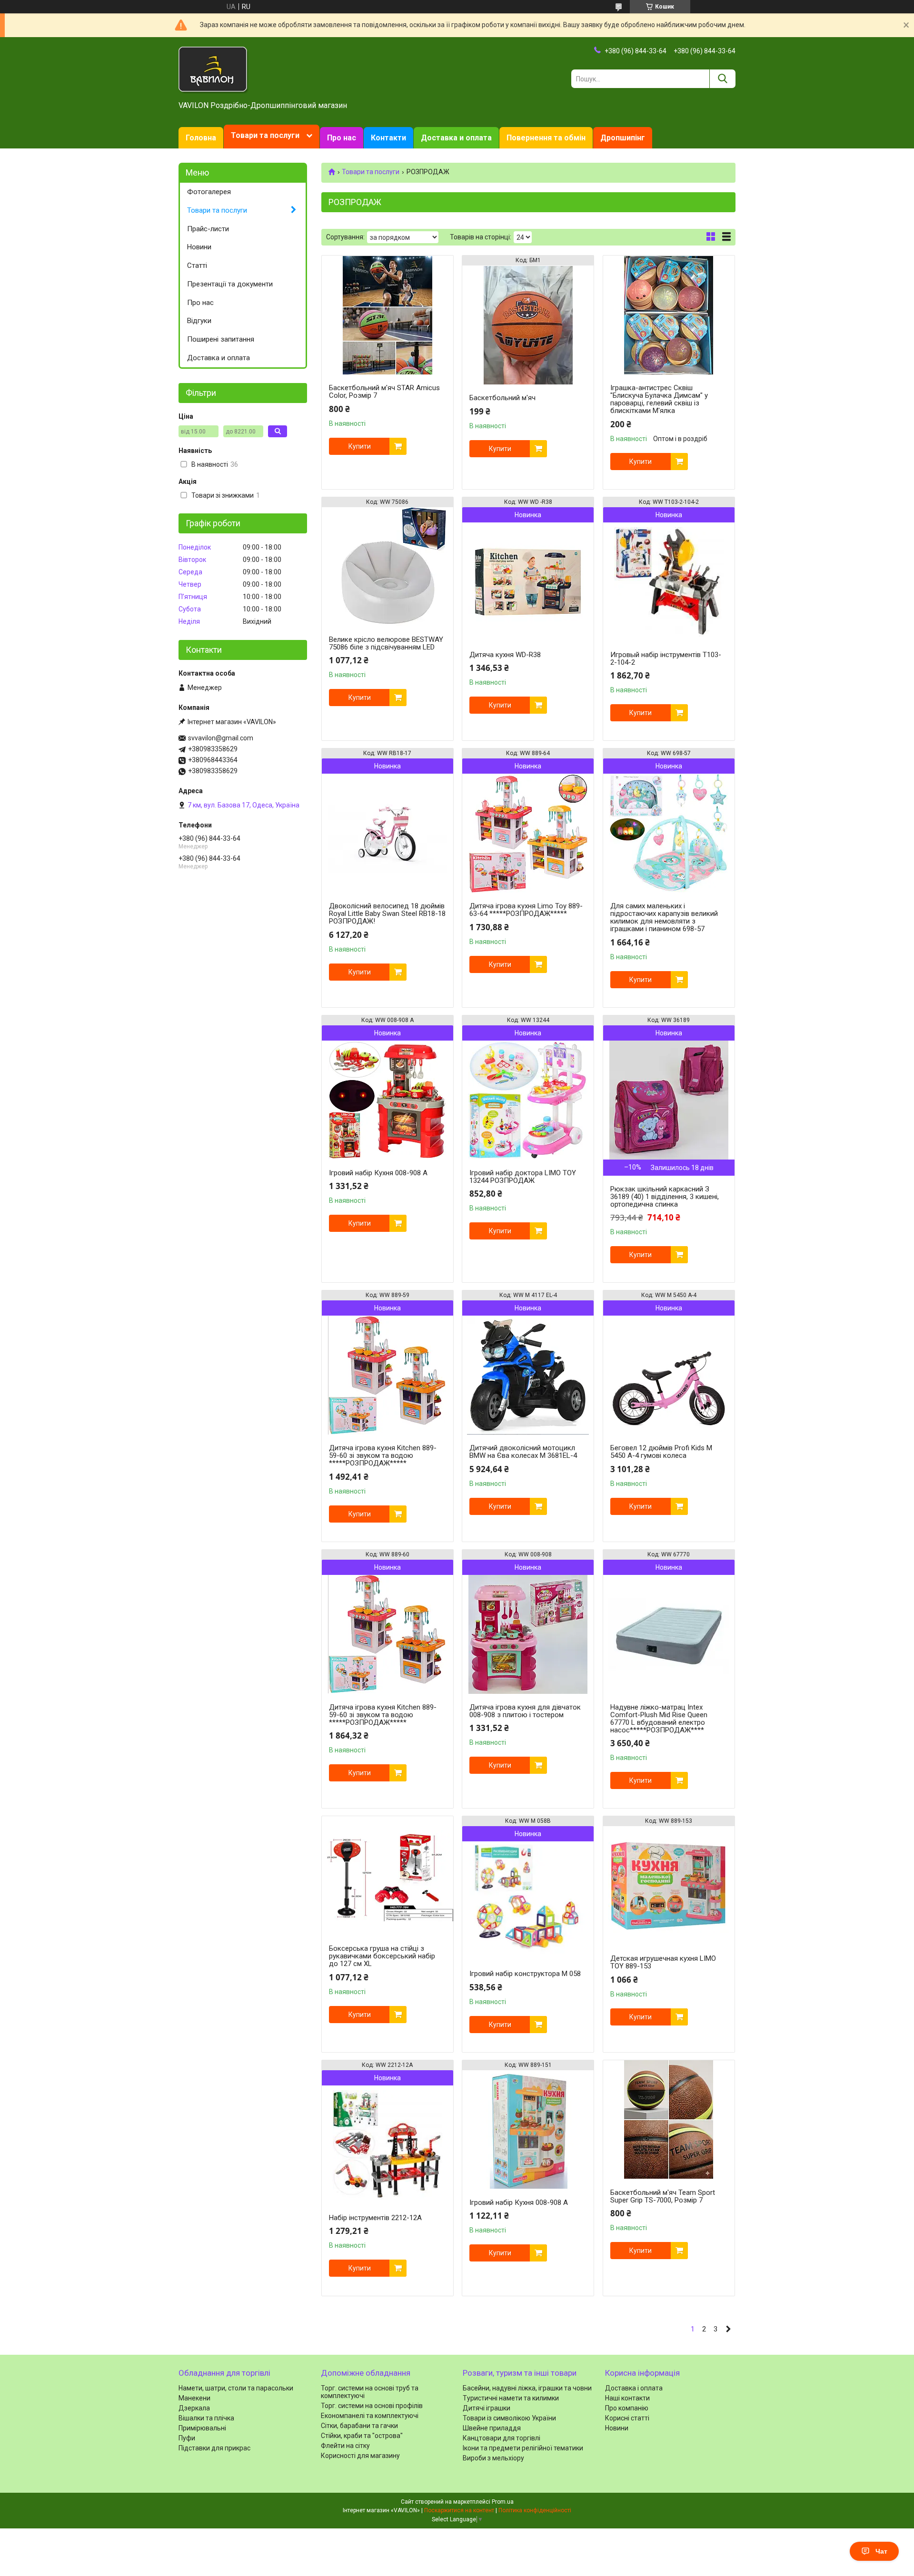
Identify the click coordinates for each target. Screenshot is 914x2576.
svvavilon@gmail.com (221, 738)
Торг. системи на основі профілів (372, 2406)
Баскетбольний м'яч (502, 398)
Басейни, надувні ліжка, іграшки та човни (527, 2388)
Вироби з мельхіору (493, 2458)
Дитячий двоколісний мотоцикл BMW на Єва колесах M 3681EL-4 (523, 1452)
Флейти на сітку (345, 2446)
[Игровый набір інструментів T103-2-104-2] (669, 582)
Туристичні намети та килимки (511, 2398)
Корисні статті (627, 2418)
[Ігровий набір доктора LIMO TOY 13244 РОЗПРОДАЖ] (528, 1100)
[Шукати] (722, 79)
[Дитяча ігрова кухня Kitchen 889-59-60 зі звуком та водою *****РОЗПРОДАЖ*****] (387, 1375)
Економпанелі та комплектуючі (370, 2416)
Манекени (194, 2398)
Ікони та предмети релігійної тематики (523, 2448)
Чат (881, 2551)
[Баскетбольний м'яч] (528, 325)
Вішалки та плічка (206, 2418)
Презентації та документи (230, 284)
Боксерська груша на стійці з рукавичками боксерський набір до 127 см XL (382, 1956)
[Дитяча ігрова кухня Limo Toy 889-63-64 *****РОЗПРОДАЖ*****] (528, 833)
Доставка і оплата (634, 2388)
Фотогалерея (209, 192)
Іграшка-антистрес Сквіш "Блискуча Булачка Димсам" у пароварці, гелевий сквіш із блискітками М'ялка (659, 399)
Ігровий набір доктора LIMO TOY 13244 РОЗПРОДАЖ (523, 1177)
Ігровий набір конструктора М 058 (525, 1974)
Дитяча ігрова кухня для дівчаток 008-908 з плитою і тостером (525, 1711)
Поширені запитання (221, 339)
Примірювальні (202, 2428)
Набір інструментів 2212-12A (375, 2218)
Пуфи (187, 2438)
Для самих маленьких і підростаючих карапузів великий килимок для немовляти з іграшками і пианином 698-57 (664, 917)
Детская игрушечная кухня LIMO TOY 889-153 (663, 1962)
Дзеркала (194, 2408)
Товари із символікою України (509, 2418)
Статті (197, 265)
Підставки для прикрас (214, 2448)
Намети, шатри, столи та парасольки (236, 2388)
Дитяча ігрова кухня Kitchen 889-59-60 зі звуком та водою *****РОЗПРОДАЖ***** (383, 1455)
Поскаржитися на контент (459, 2510)
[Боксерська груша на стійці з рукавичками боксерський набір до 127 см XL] (387, 1876)
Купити (360, 446)
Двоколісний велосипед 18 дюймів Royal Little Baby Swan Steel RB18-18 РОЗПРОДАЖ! (387, 914)
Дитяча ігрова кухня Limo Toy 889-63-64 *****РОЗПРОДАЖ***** (526, 910)
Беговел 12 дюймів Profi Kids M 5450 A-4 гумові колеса (661, 1452)
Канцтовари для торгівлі (502, 2438)
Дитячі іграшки (487, 2408)
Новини (199, 247)
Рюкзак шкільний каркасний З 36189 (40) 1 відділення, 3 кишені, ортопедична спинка (665, 1197)
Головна (201, 138)
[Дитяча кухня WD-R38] (528, 582)
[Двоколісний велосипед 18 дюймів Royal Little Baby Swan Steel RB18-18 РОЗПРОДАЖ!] (387, 833)
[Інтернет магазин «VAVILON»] (214, 69)
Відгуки (199, 321)
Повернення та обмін (546, 138)
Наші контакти (627, 2398)
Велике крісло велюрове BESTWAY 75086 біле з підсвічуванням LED (386, 643)
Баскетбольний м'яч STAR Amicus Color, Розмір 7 (384, 392)
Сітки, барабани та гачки (359, 2426)
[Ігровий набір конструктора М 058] (528, 1901)
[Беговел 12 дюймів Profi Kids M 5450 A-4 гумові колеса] (669, 1375)
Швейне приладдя (492, 2428)
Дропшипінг (623, 138)
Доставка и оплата (456, 138)
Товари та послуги (265, 135)
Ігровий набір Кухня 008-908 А (378, 1173)
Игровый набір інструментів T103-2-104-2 (666, 659)
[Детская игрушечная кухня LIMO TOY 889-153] (669, 1886)
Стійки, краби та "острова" (362, 2436)
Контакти (388, 138)
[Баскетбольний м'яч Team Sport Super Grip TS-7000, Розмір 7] (669, 2120)
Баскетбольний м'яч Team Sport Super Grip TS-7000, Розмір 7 (663, 2196)
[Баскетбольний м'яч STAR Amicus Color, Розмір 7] (387, 315)
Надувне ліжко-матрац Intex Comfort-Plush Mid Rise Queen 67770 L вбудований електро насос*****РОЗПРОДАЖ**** (659, 1719)
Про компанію (627, 2408)
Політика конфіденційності (535, 2510)
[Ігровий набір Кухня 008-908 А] (387, 1100)
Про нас (342, 138)
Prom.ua (503, 2502)
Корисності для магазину (360, 2456)
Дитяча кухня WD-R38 (505, 655)
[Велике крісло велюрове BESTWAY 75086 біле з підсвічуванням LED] (387, 567)
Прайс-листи (208, 229)
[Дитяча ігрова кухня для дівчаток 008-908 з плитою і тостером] (528, 1634)
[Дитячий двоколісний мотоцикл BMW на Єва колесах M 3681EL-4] (528, 1375)
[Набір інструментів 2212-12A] (387, 2145)
